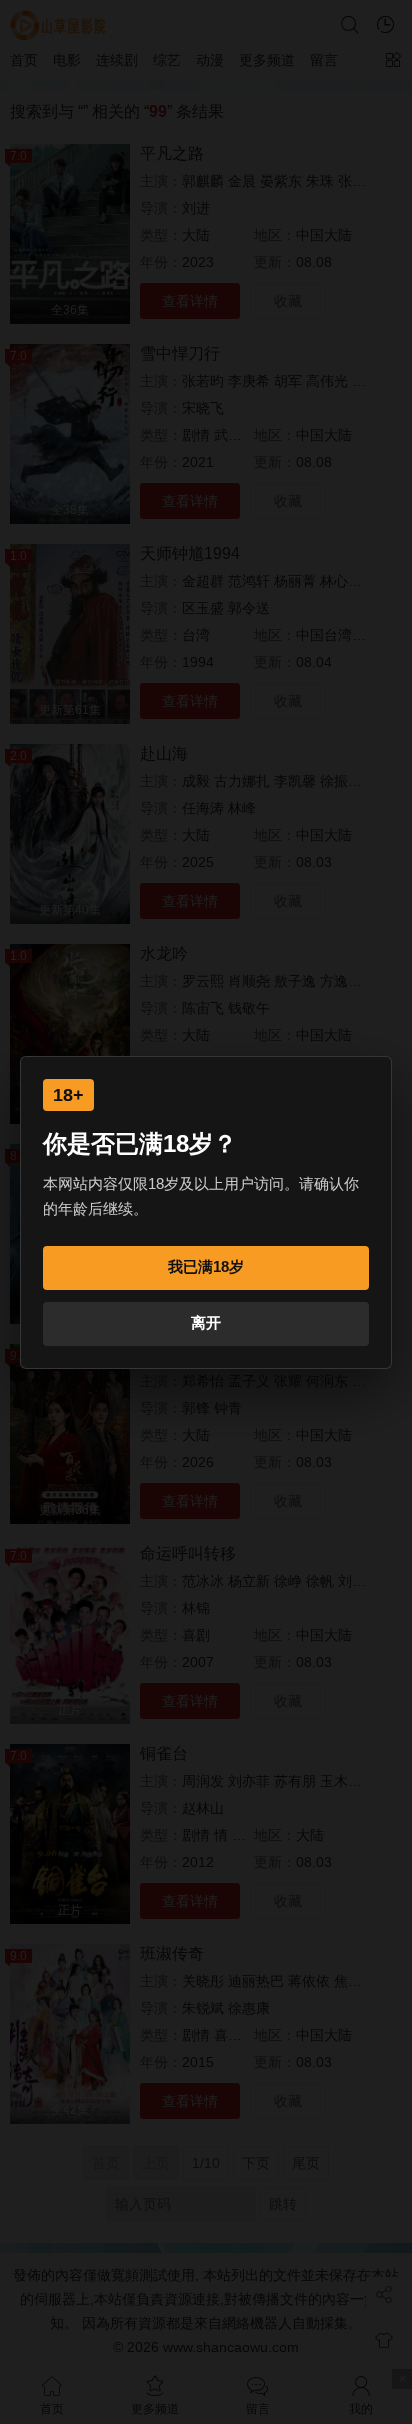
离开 (206, 1322)
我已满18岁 (206, 1266)
